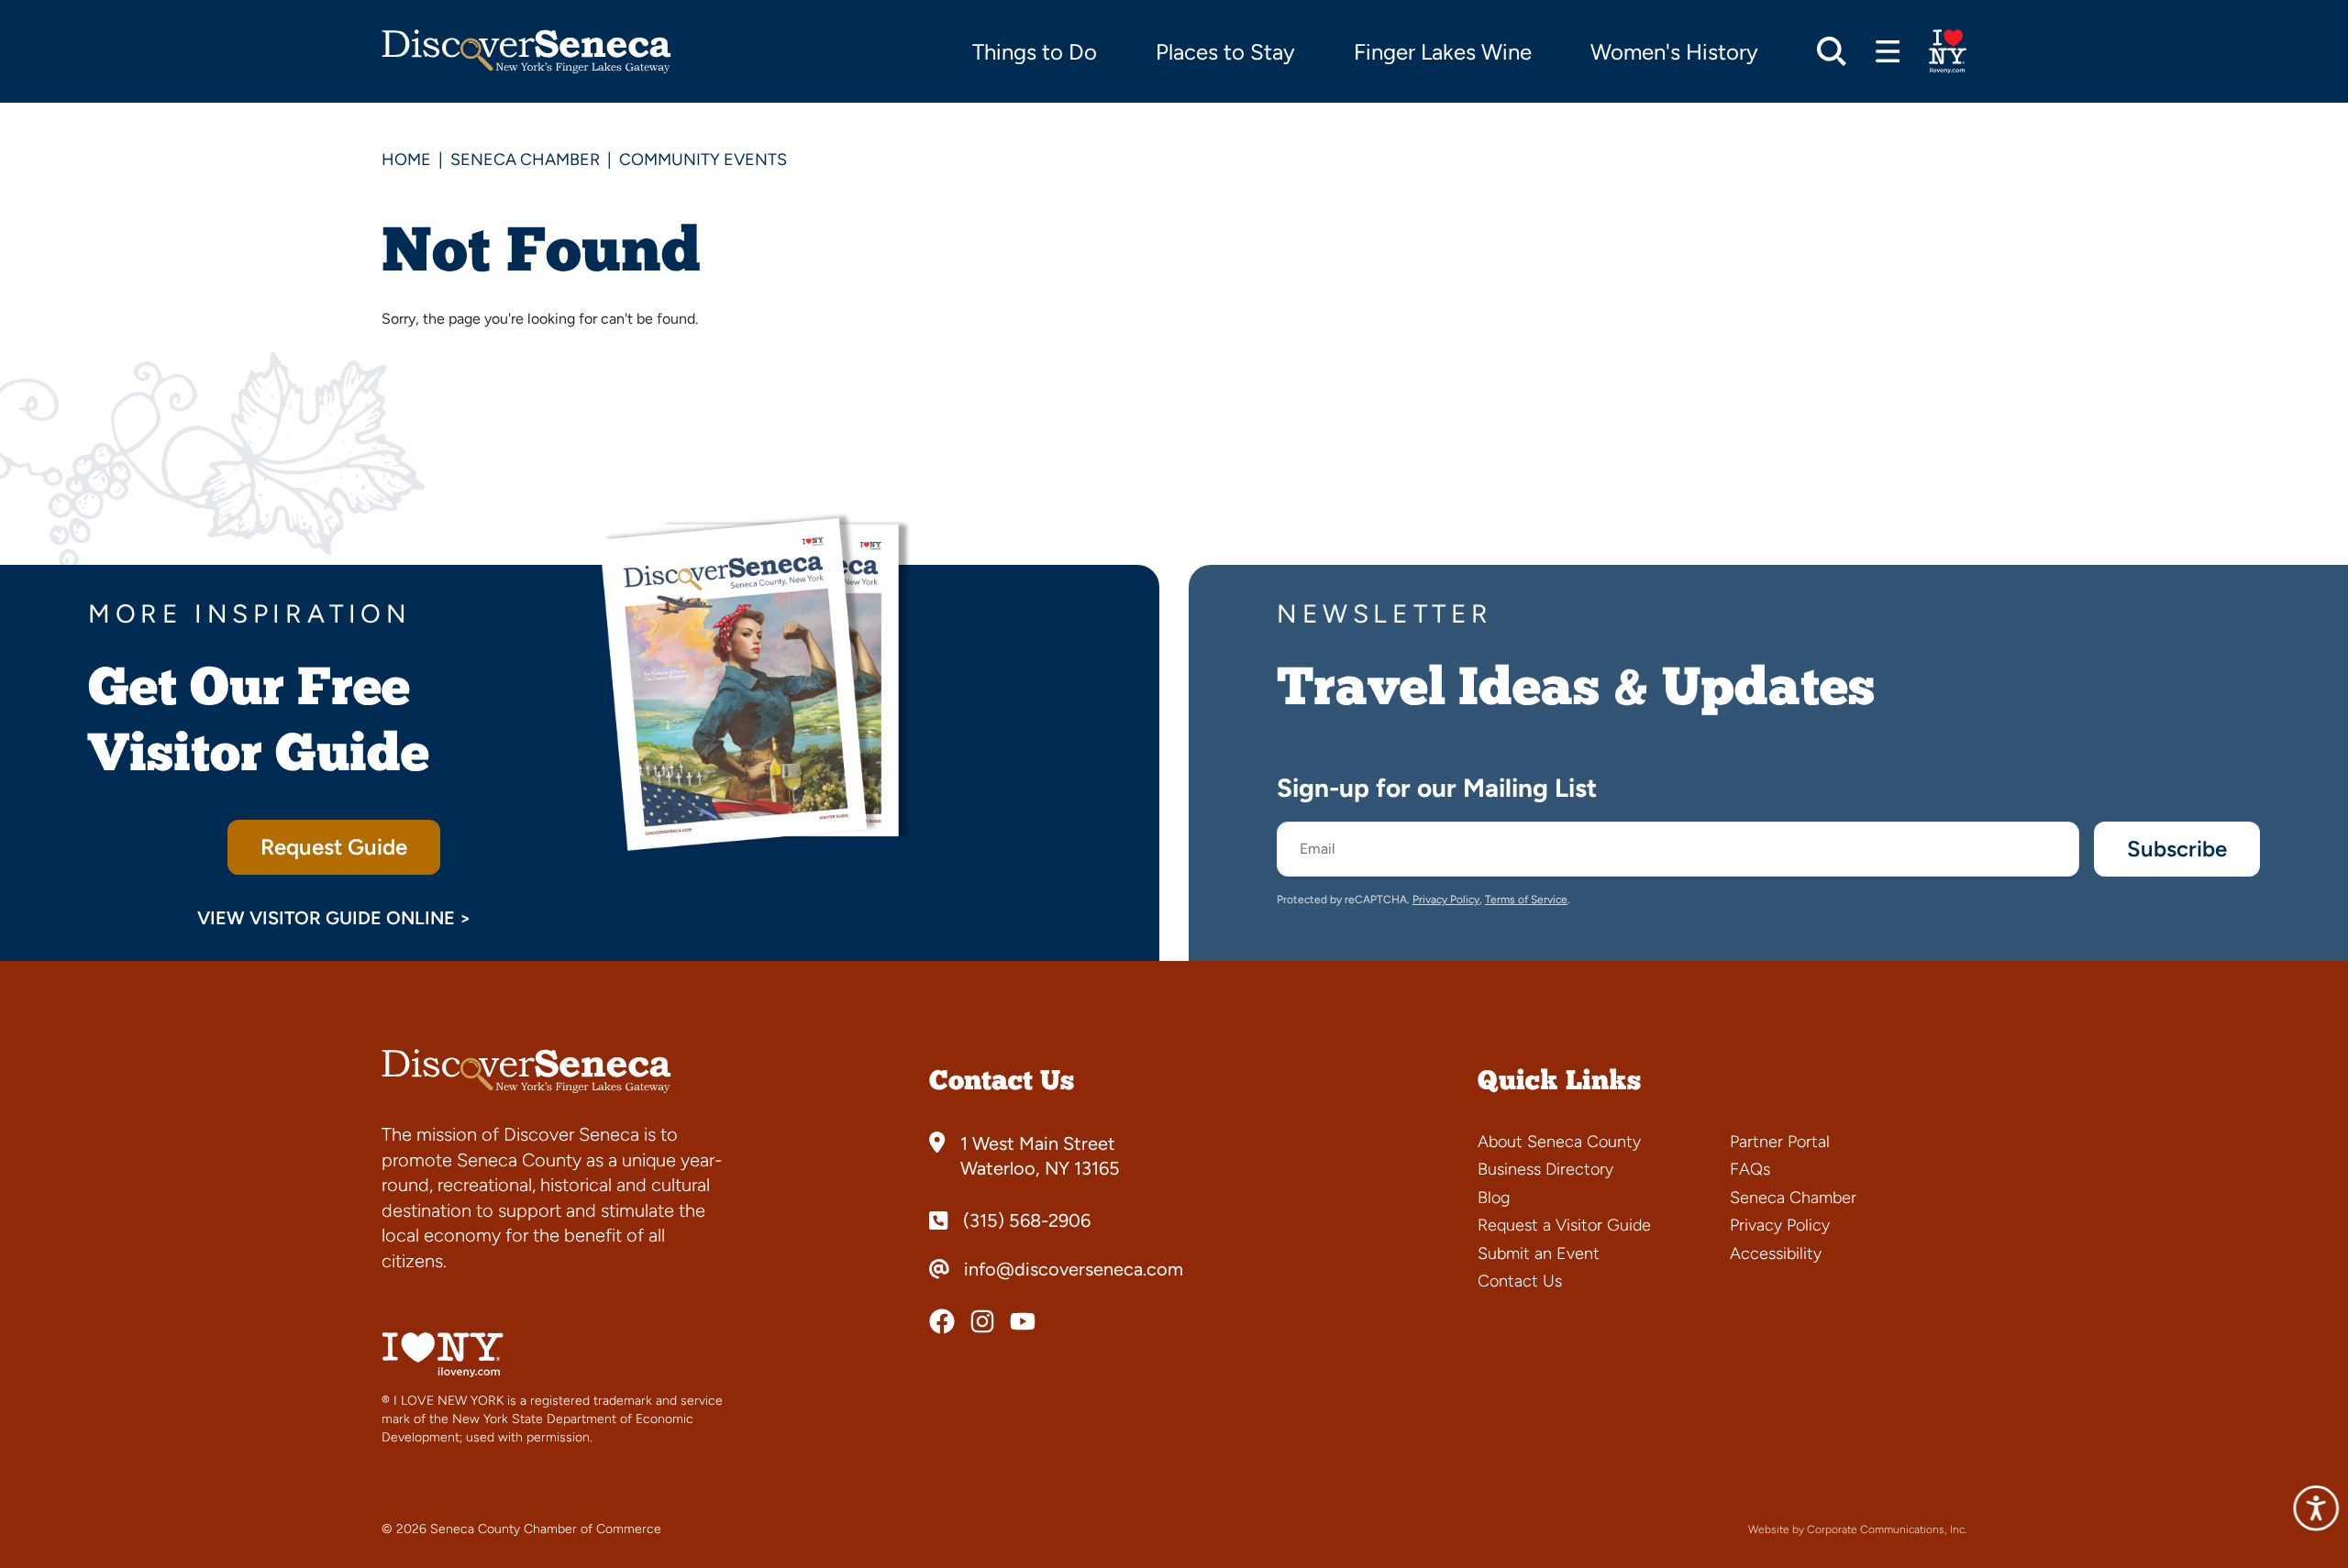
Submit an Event (1539, 1253)
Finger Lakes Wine (1443, 52)
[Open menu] (1888, 51)
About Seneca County (1559, 1142)
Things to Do (1035, 52)
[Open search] (1832, 51)
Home (406, 160)
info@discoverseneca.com (1074, 1269)
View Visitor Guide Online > (334, 918)
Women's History (1674, 52)
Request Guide (334, 847)
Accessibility (1776, 1253)
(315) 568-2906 (1027, 1220)
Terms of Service (1526, 900)
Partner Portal (1780, 1142)
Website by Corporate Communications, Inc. (1857, 1529)
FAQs (1750, 1169)
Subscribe (2177, 849)
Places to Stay (1225, 52)
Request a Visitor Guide (1564, 1225)
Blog (1494, 1198)
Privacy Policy (1446, 900)
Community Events (703, 160)
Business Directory (1545, 1169)
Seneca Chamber (525, 160)
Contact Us (1520, 1281)
